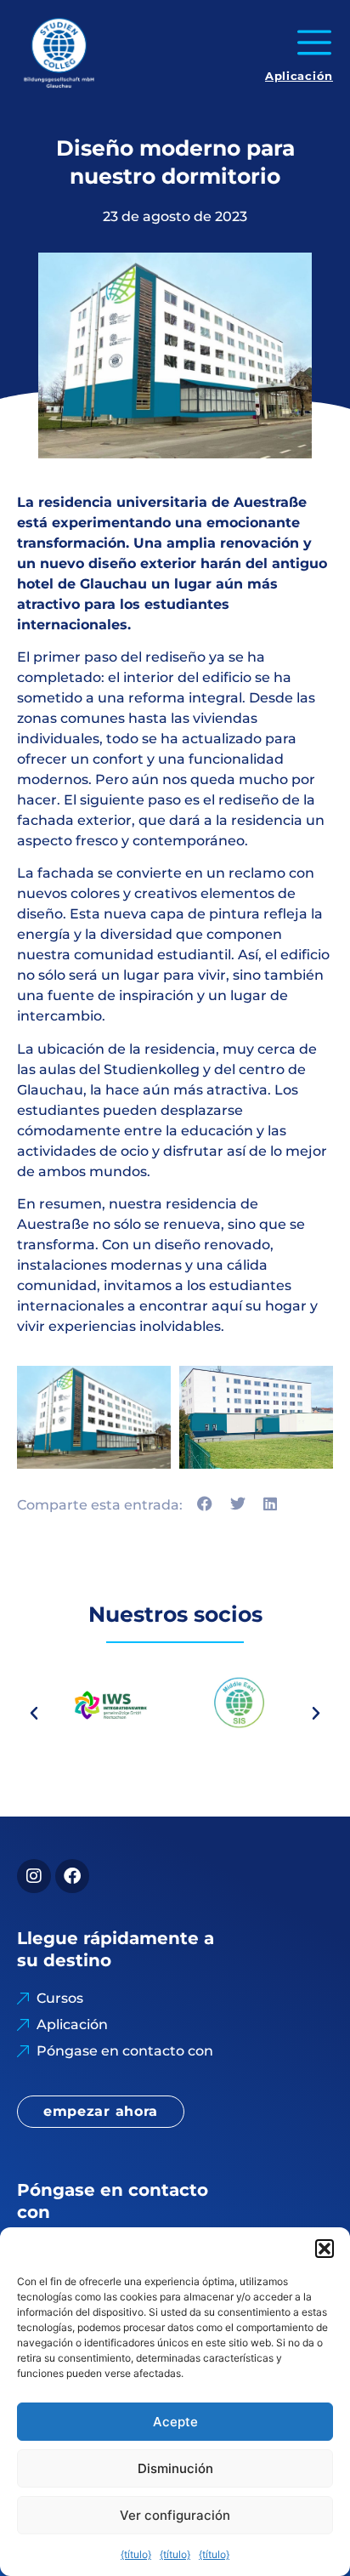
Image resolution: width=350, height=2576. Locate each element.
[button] (325, 2249)
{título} (136, 2554)
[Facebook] (72, 1876)
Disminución (175, 2468)
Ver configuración (175, 2515)
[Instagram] (34, 1876)
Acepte (175, 2422)
